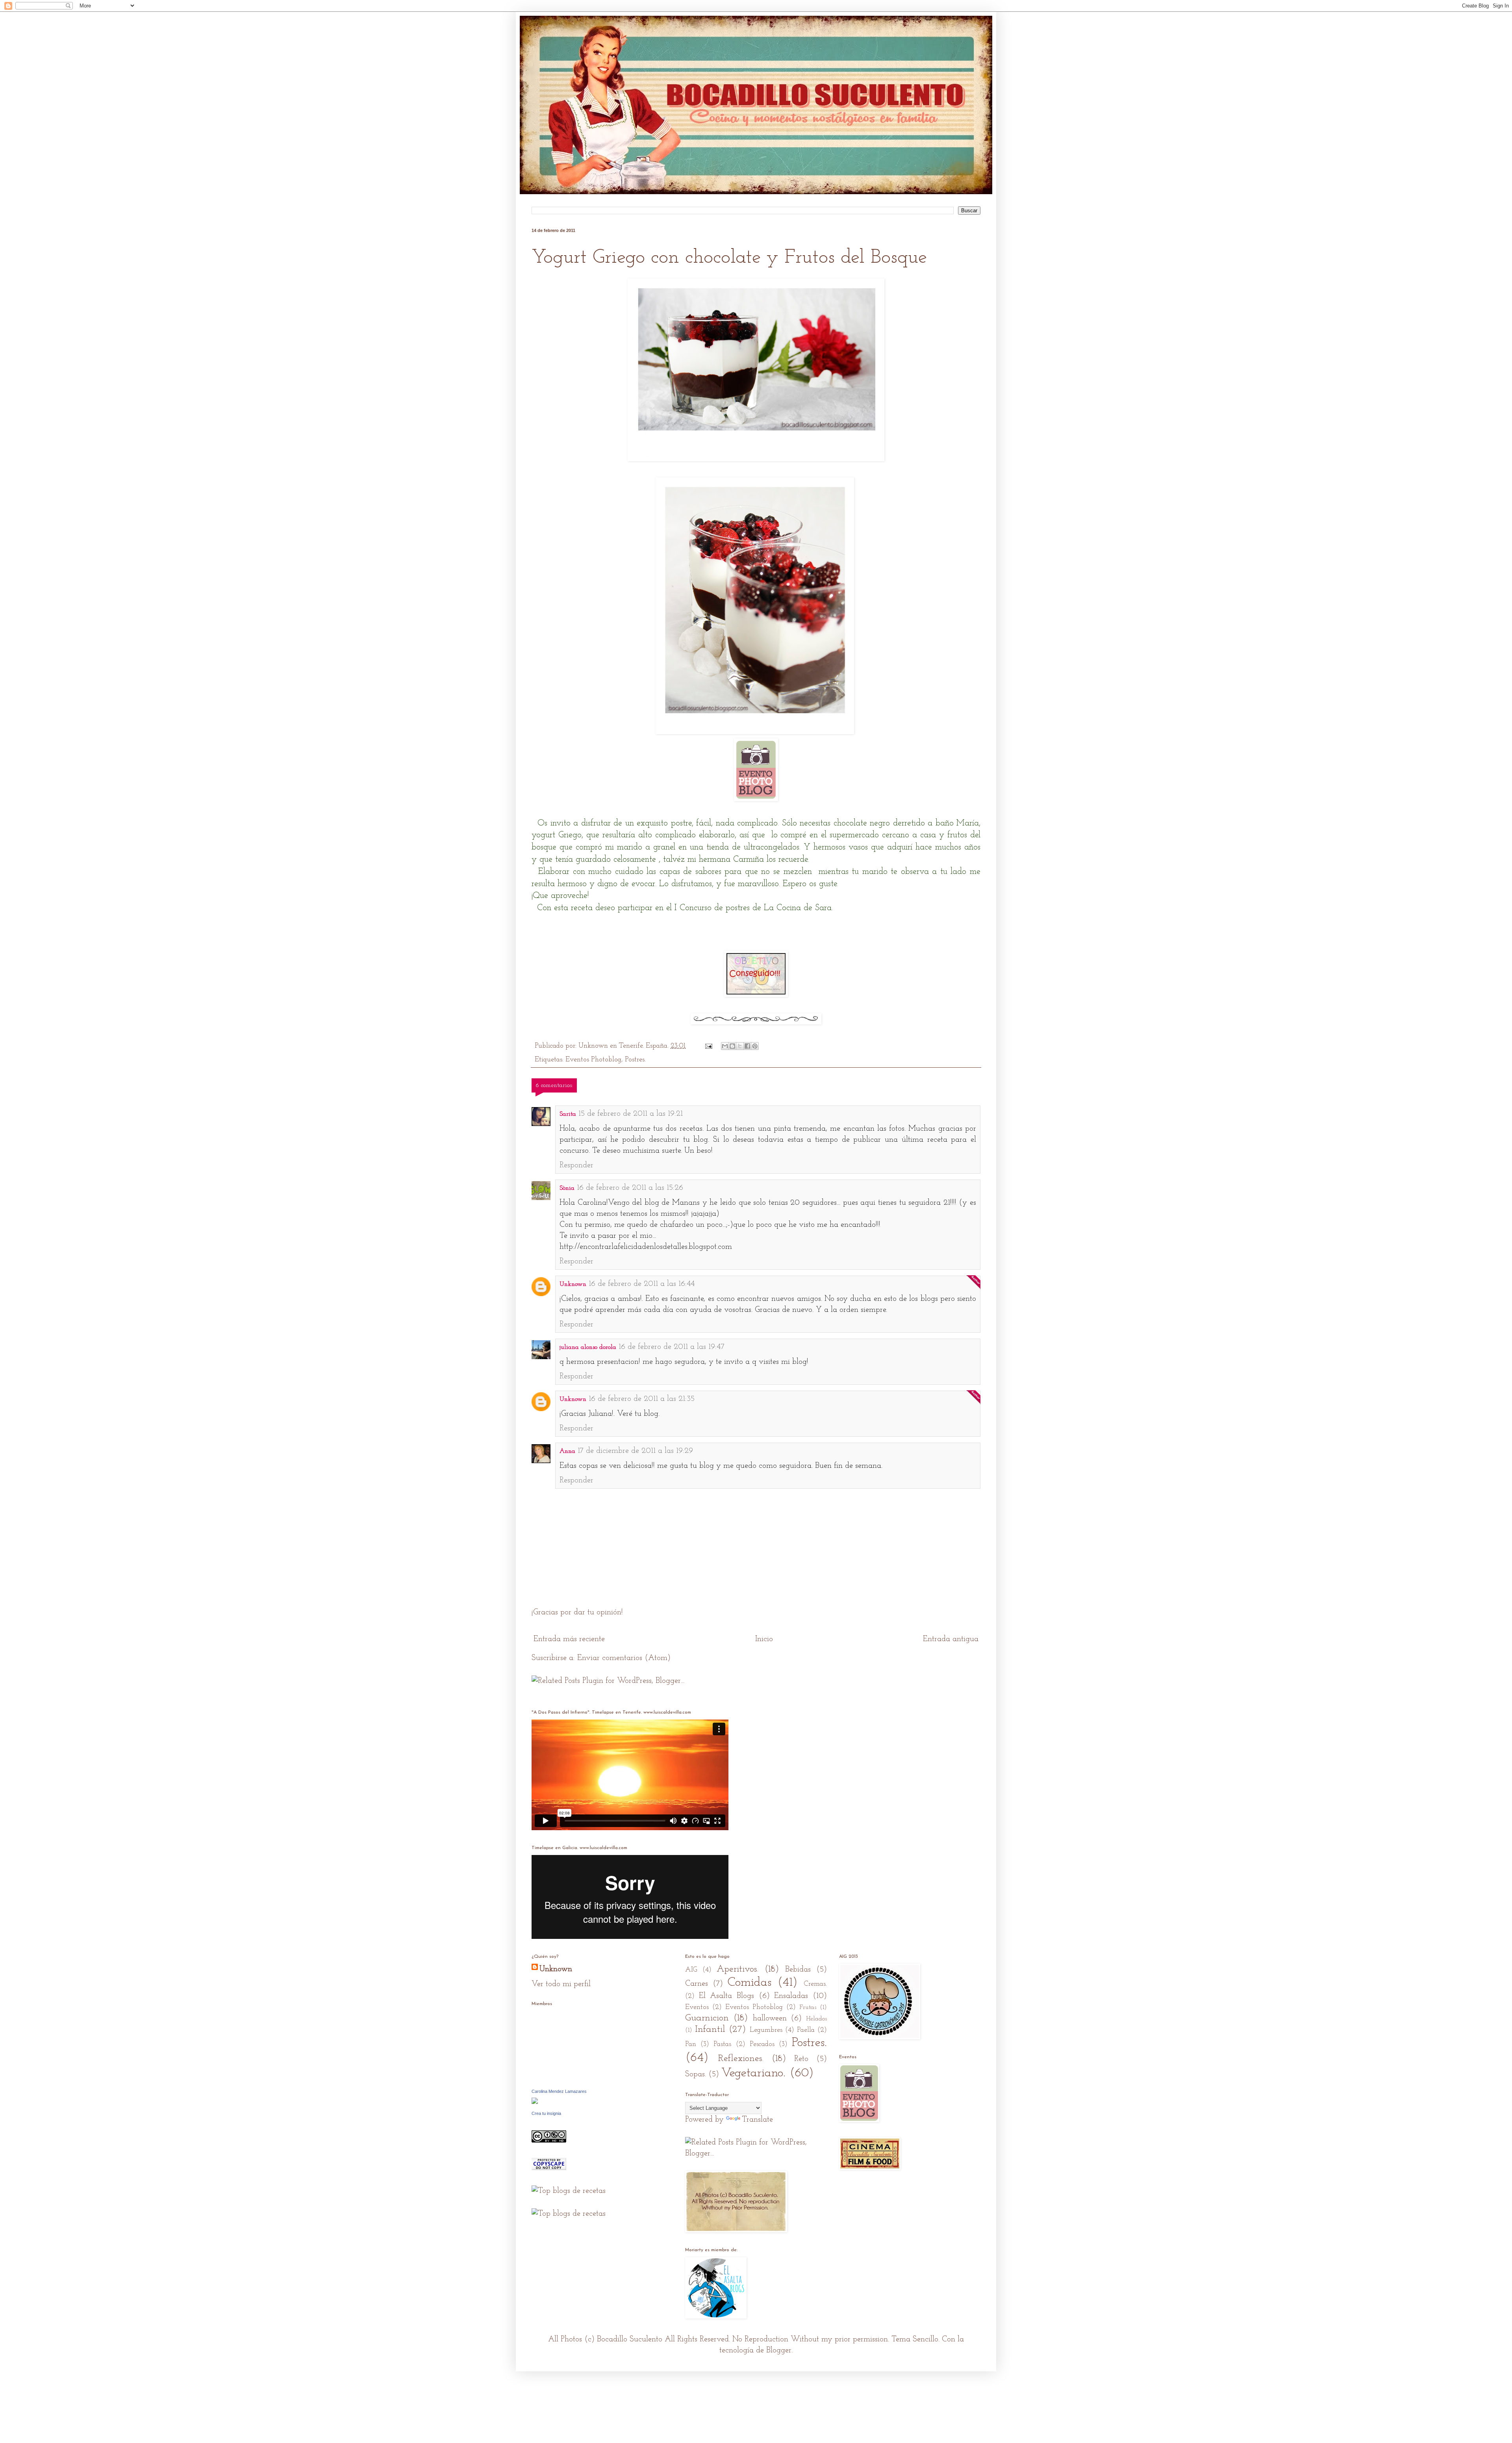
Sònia (567, 1188)
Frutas (808, 2007)
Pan (691, 2044)
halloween (770, 2018)
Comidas (750, 1983)
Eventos (697, 2007)
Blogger (779, 2350)
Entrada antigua (951, 1639)
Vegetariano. (753, 2073)
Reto (801, 2059)
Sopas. (696, 2074)
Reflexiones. (741, 2059)
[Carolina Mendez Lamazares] (535, 2102)
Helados (816, 2019)
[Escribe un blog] (732, 1046)
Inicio (764, 1639)
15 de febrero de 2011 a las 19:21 (631, 1114)
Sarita (568, 1114)
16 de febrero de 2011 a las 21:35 (642, 1399)
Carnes (697, 1984)
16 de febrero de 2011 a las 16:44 (642, 1284)
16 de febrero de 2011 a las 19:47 (672, 1347)
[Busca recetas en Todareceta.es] (569, 2191)
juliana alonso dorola (588, 1347)
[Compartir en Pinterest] (755, 1046)
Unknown (573, 1284)
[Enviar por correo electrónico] (725, 1046)
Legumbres (766, 2030)
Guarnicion (707, 2018)
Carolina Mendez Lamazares (559, 2091)
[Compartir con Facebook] (747, 1046)
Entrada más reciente (569, 1639)
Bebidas (798, 1970)
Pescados (762, 2044)
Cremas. (815, 1984)
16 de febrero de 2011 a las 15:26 (630, 1188)
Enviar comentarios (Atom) (624, 1658)
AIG (691, 1970)
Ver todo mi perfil (561, 1984)
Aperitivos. (737, 1969)
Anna (567, 1451)
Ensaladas (791, 1996)
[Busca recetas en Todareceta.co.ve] (569, 2214)
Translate (757, 2120)
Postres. (635, 1060)
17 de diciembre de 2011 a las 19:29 (635, 1451)
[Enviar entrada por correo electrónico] (708, 1046)
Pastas (722, 2044)
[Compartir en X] (740, 1046)
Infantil (710, 2029)
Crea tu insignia (546, 2113)
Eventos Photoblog (593, 1060)
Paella (806, 2030)
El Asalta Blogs (726, 1996)
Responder (576, 1165)
